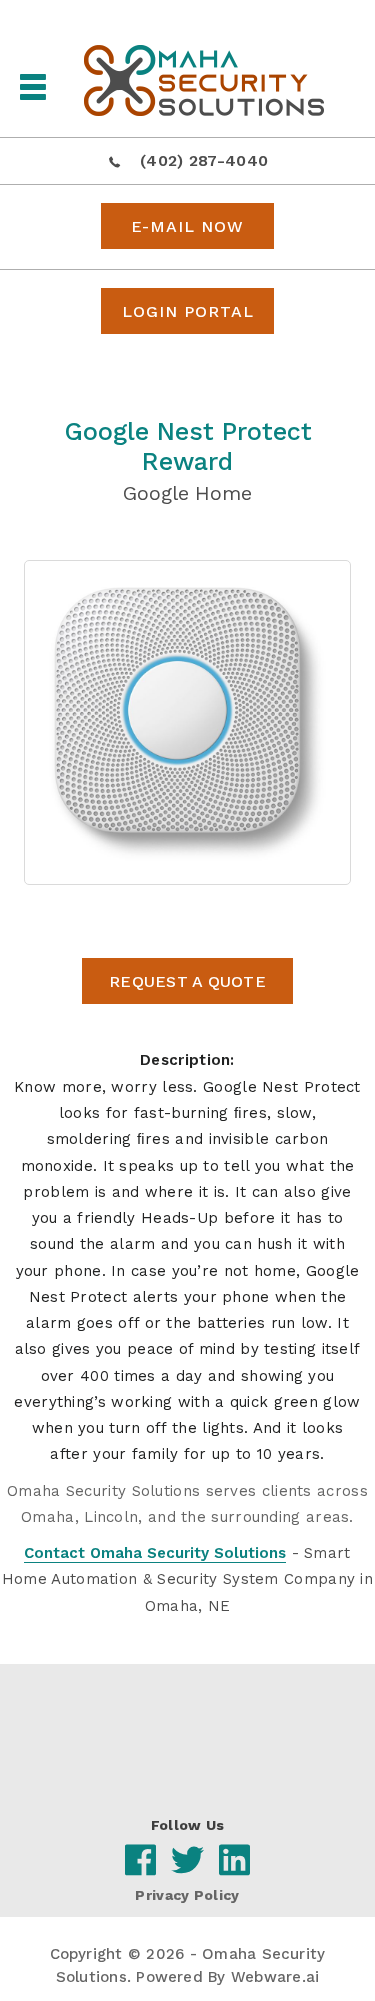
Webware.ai (275, 1977)
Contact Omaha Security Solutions (155, 1553)
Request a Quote (187, 981)
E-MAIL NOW (187, 226)
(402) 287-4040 (204, 160)
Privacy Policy (187, 1895)
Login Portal (188, 311)
